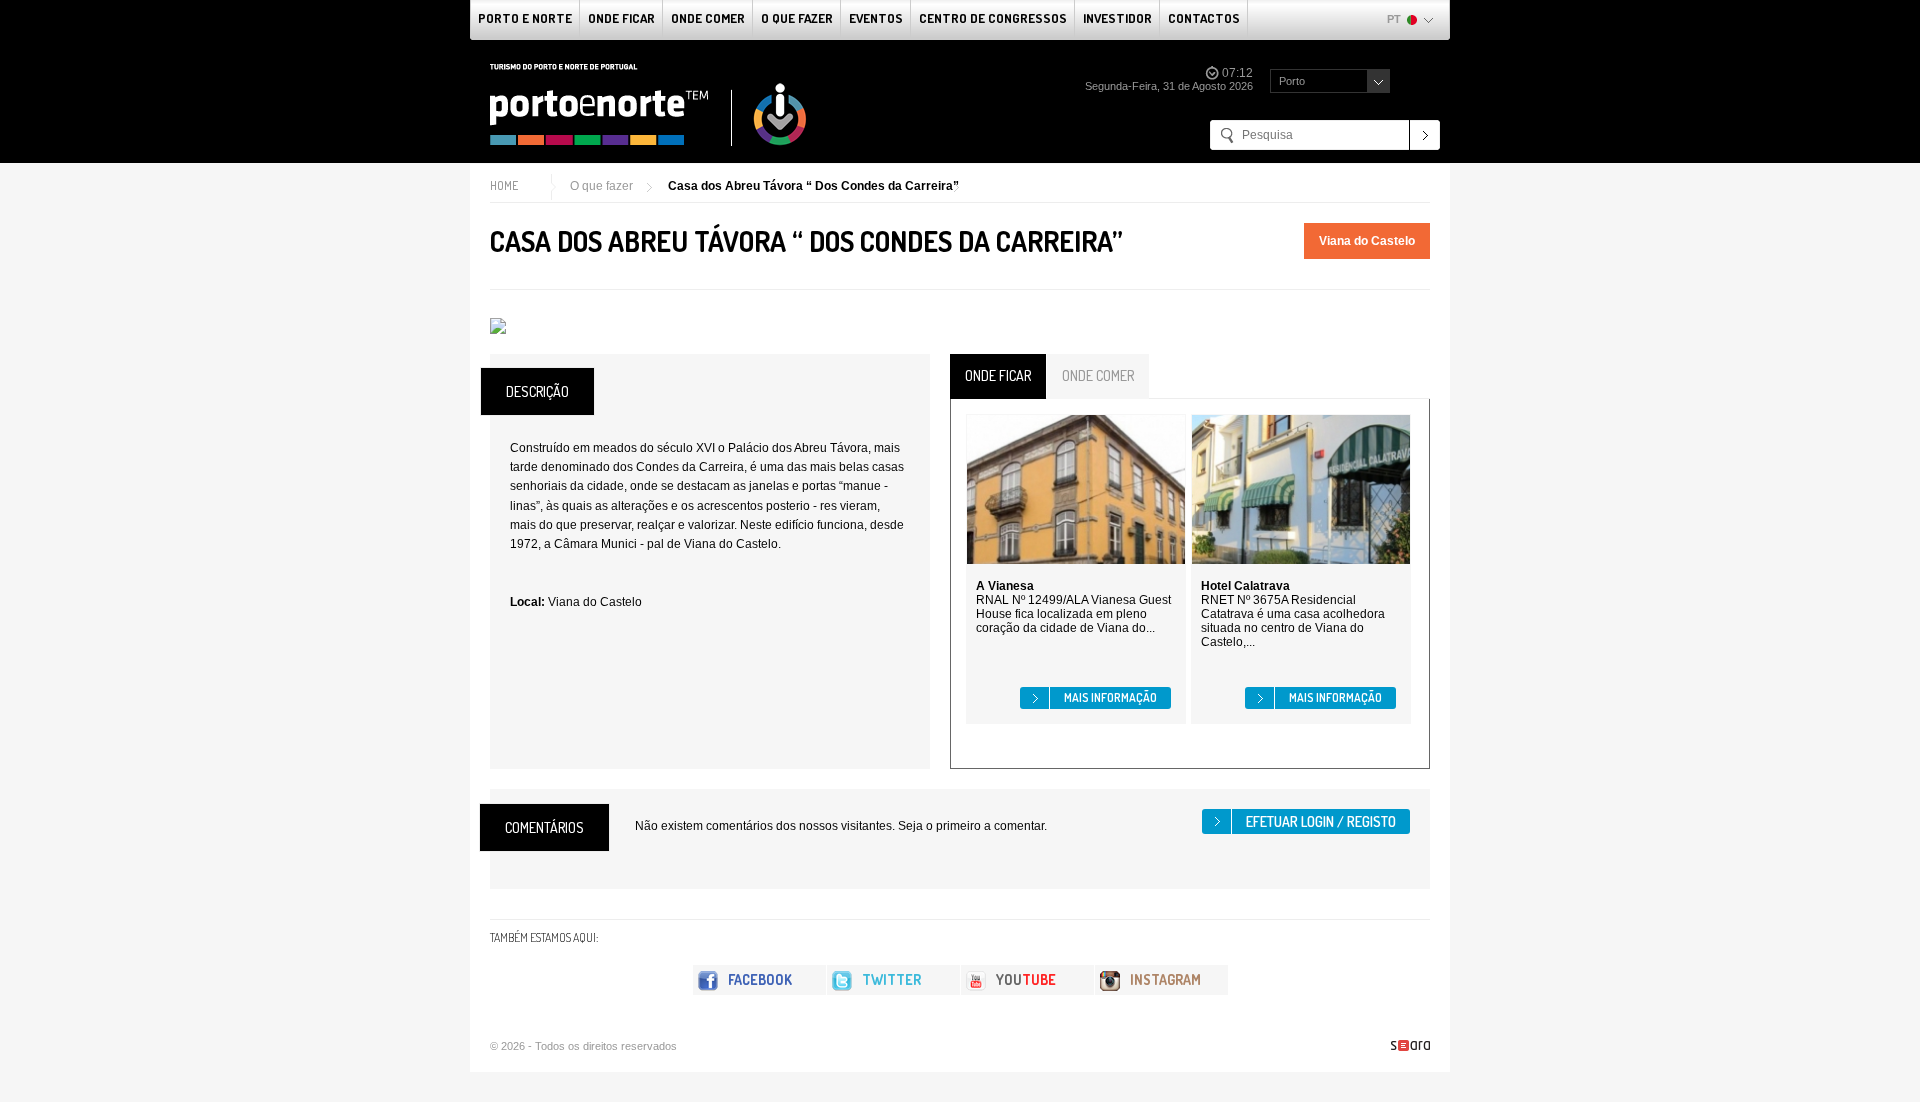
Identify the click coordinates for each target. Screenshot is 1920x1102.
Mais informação (1110, 697)
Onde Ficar (621, 18)
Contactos (1204, 18)
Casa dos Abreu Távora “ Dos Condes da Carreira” (813, 186)
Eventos (876, 18)
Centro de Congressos (993, 18)
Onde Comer (708, 18)
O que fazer (797, 18)
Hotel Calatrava (1245, 586)
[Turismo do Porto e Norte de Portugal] (649, 105)
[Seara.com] (1410, 1045)
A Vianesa (1005, 586)
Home (504, 185)
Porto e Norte (525, 18)
